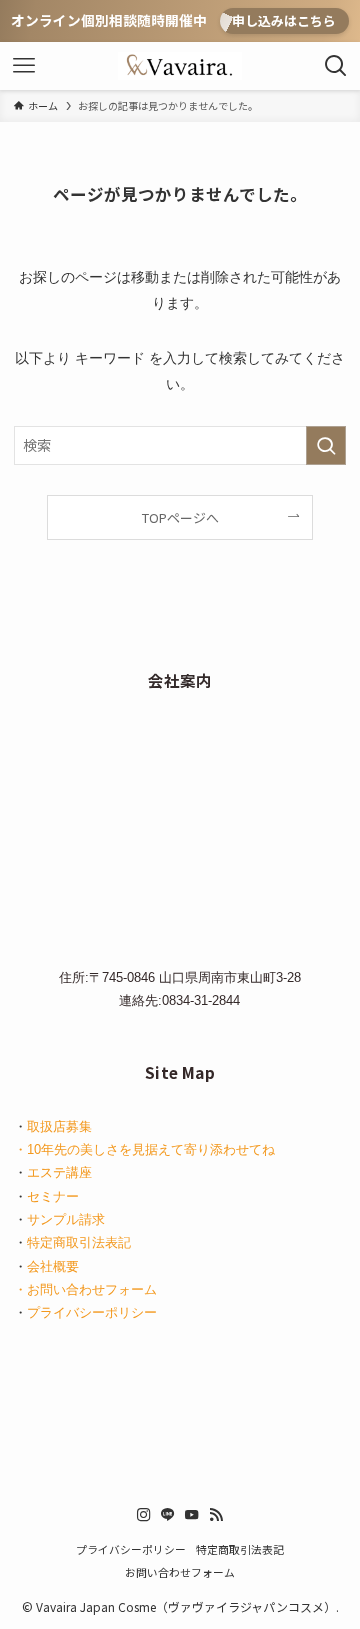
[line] (168, 1515)
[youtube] (192, 1515)
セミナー (53, 1196)
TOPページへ (180, 517)
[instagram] (144, 1515)
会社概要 (53, 1266)
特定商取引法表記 (79, 1242)
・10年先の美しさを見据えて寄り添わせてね (144, 1149)
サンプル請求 (66, 1219)
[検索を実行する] (326, 445)
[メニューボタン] (24, 66)
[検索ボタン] (336, 66)
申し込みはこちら (284, 20)
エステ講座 (59, 1172)
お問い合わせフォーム (180, 1572)
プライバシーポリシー (92, 1312)
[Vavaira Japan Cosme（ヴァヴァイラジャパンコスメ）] (180, 66)
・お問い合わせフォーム (85, 1289)
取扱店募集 (59, 1126)
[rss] (216, 1515)
